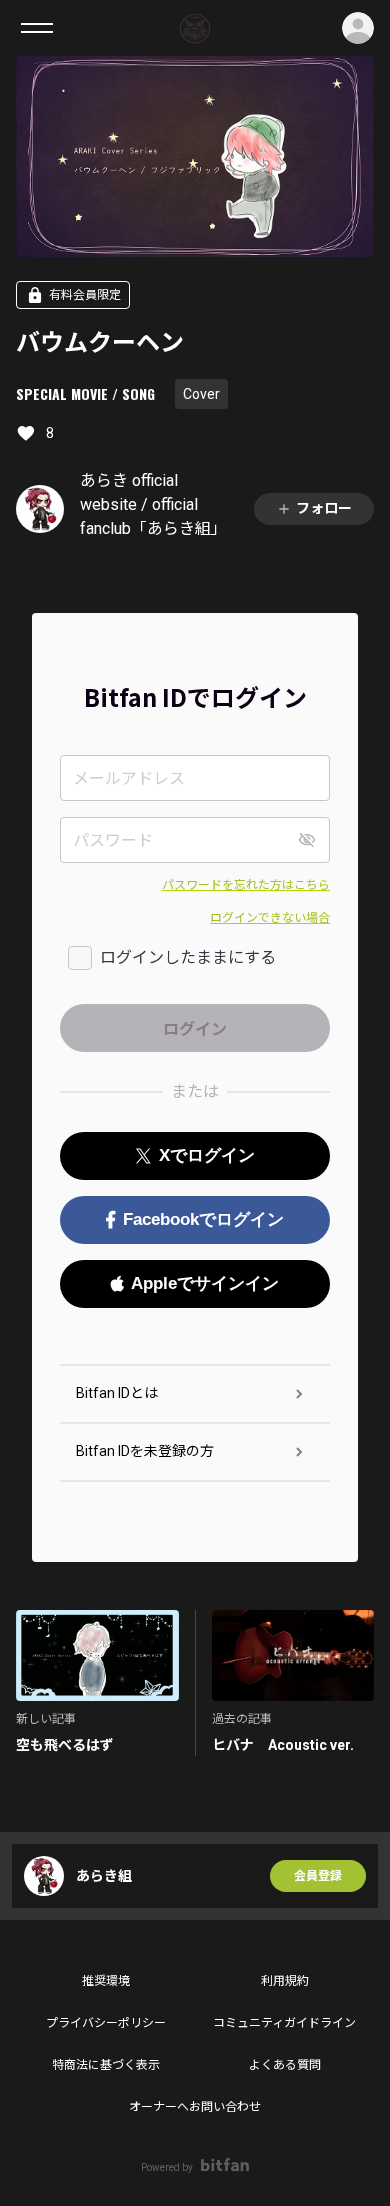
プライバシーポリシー (106, 2023)
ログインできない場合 (270, 918)
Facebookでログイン (203, 1219)
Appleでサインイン (205, 1283)
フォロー (324, 508)
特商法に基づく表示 (106, 2065)
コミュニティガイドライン (284, 2023)
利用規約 (285, 1981)
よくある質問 (285, 2065)
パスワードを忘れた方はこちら (246, 885)
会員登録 (318, 1876)
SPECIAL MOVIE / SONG (85, 393)
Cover (201, 394)
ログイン (358, 28)
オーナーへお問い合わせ (195, 2107)
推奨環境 (106, 1981)
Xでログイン (207, 1155)
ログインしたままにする (188, 957)
